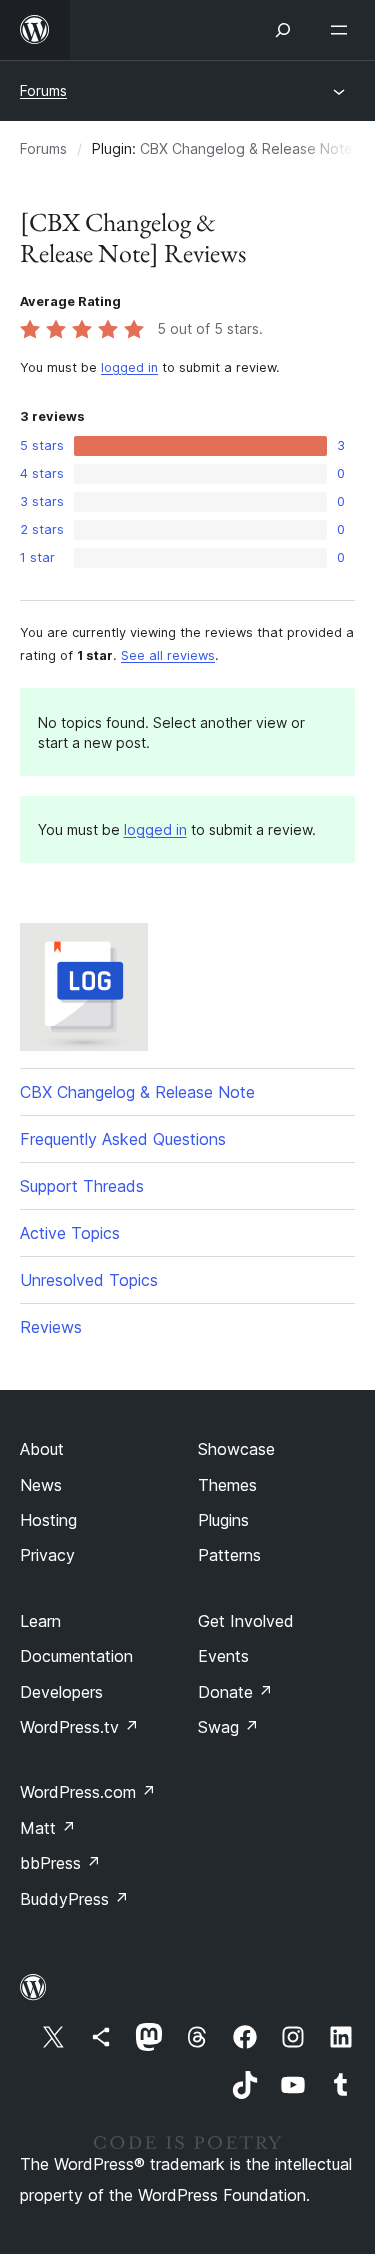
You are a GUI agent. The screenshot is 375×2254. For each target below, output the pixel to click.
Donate (235, 1692)
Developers (61, 1692)
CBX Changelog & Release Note (246, 148)
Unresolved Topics (89, 1280)
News (41, 1485)
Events (223, 1656)
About (42, 1449)
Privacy (47, 1555)
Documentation (76, 1656)
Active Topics (70, 1233)
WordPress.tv (79, 1727)
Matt (48, 1828)
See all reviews (168, 655)
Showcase (236, 1449)
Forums (43, 90)
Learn (40, 1621)
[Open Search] (283, 30)
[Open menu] (343, 30)
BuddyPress (74, 1899)
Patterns (229, 1555)
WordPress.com (88, 1792)
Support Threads (82, 1186)
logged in (129, 367)
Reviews (51, 1327)
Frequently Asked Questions (123, 1139)
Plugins (223, 1520)
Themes (227, 1485)
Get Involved (246, 1621)
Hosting (48, 1520)
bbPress (60, 1863)
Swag (228, 1727)
